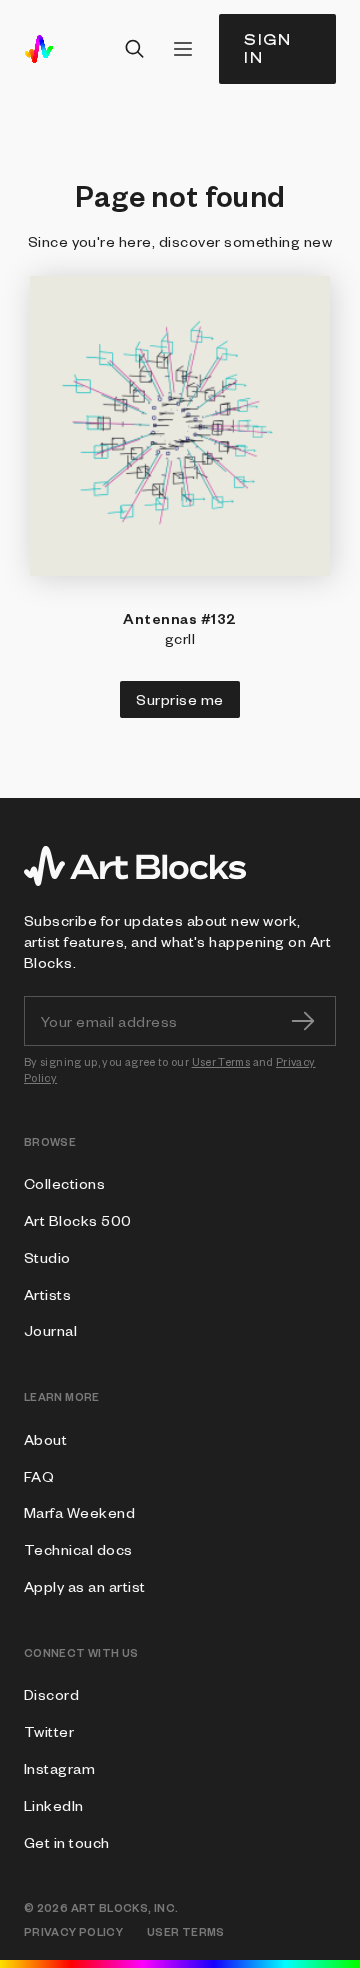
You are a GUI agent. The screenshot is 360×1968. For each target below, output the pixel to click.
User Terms (221, 1061)
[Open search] (135, 49)
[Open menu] (183, 49)
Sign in (268, 48)
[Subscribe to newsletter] (303, 1021)
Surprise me (179, 699)
